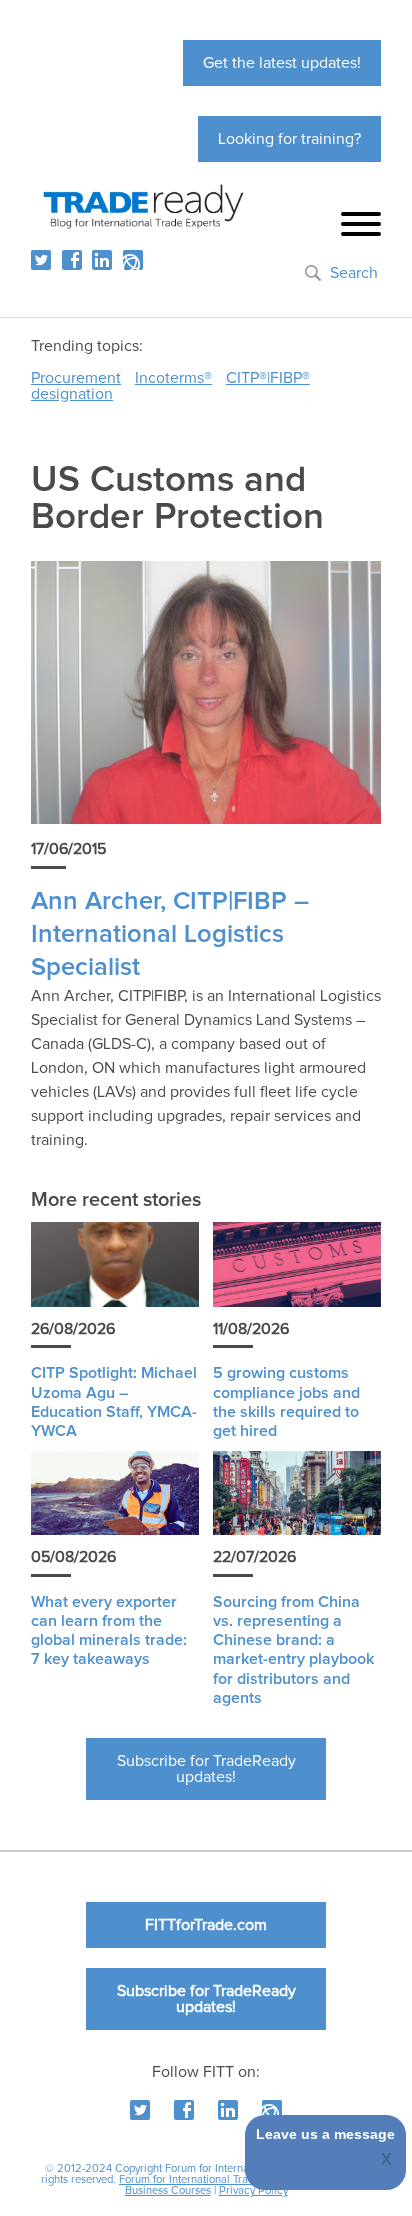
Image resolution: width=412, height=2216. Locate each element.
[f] (72, 260)
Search (354, 273)
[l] (102, 260)
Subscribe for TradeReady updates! (206, 1769)
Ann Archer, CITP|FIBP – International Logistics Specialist (170, 935)
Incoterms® (173, 378)
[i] (133, 260)
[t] (41, 260)
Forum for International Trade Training (210, 2179)
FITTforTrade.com (206, 1925)
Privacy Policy (253, 2190)
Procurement (76, 378)
